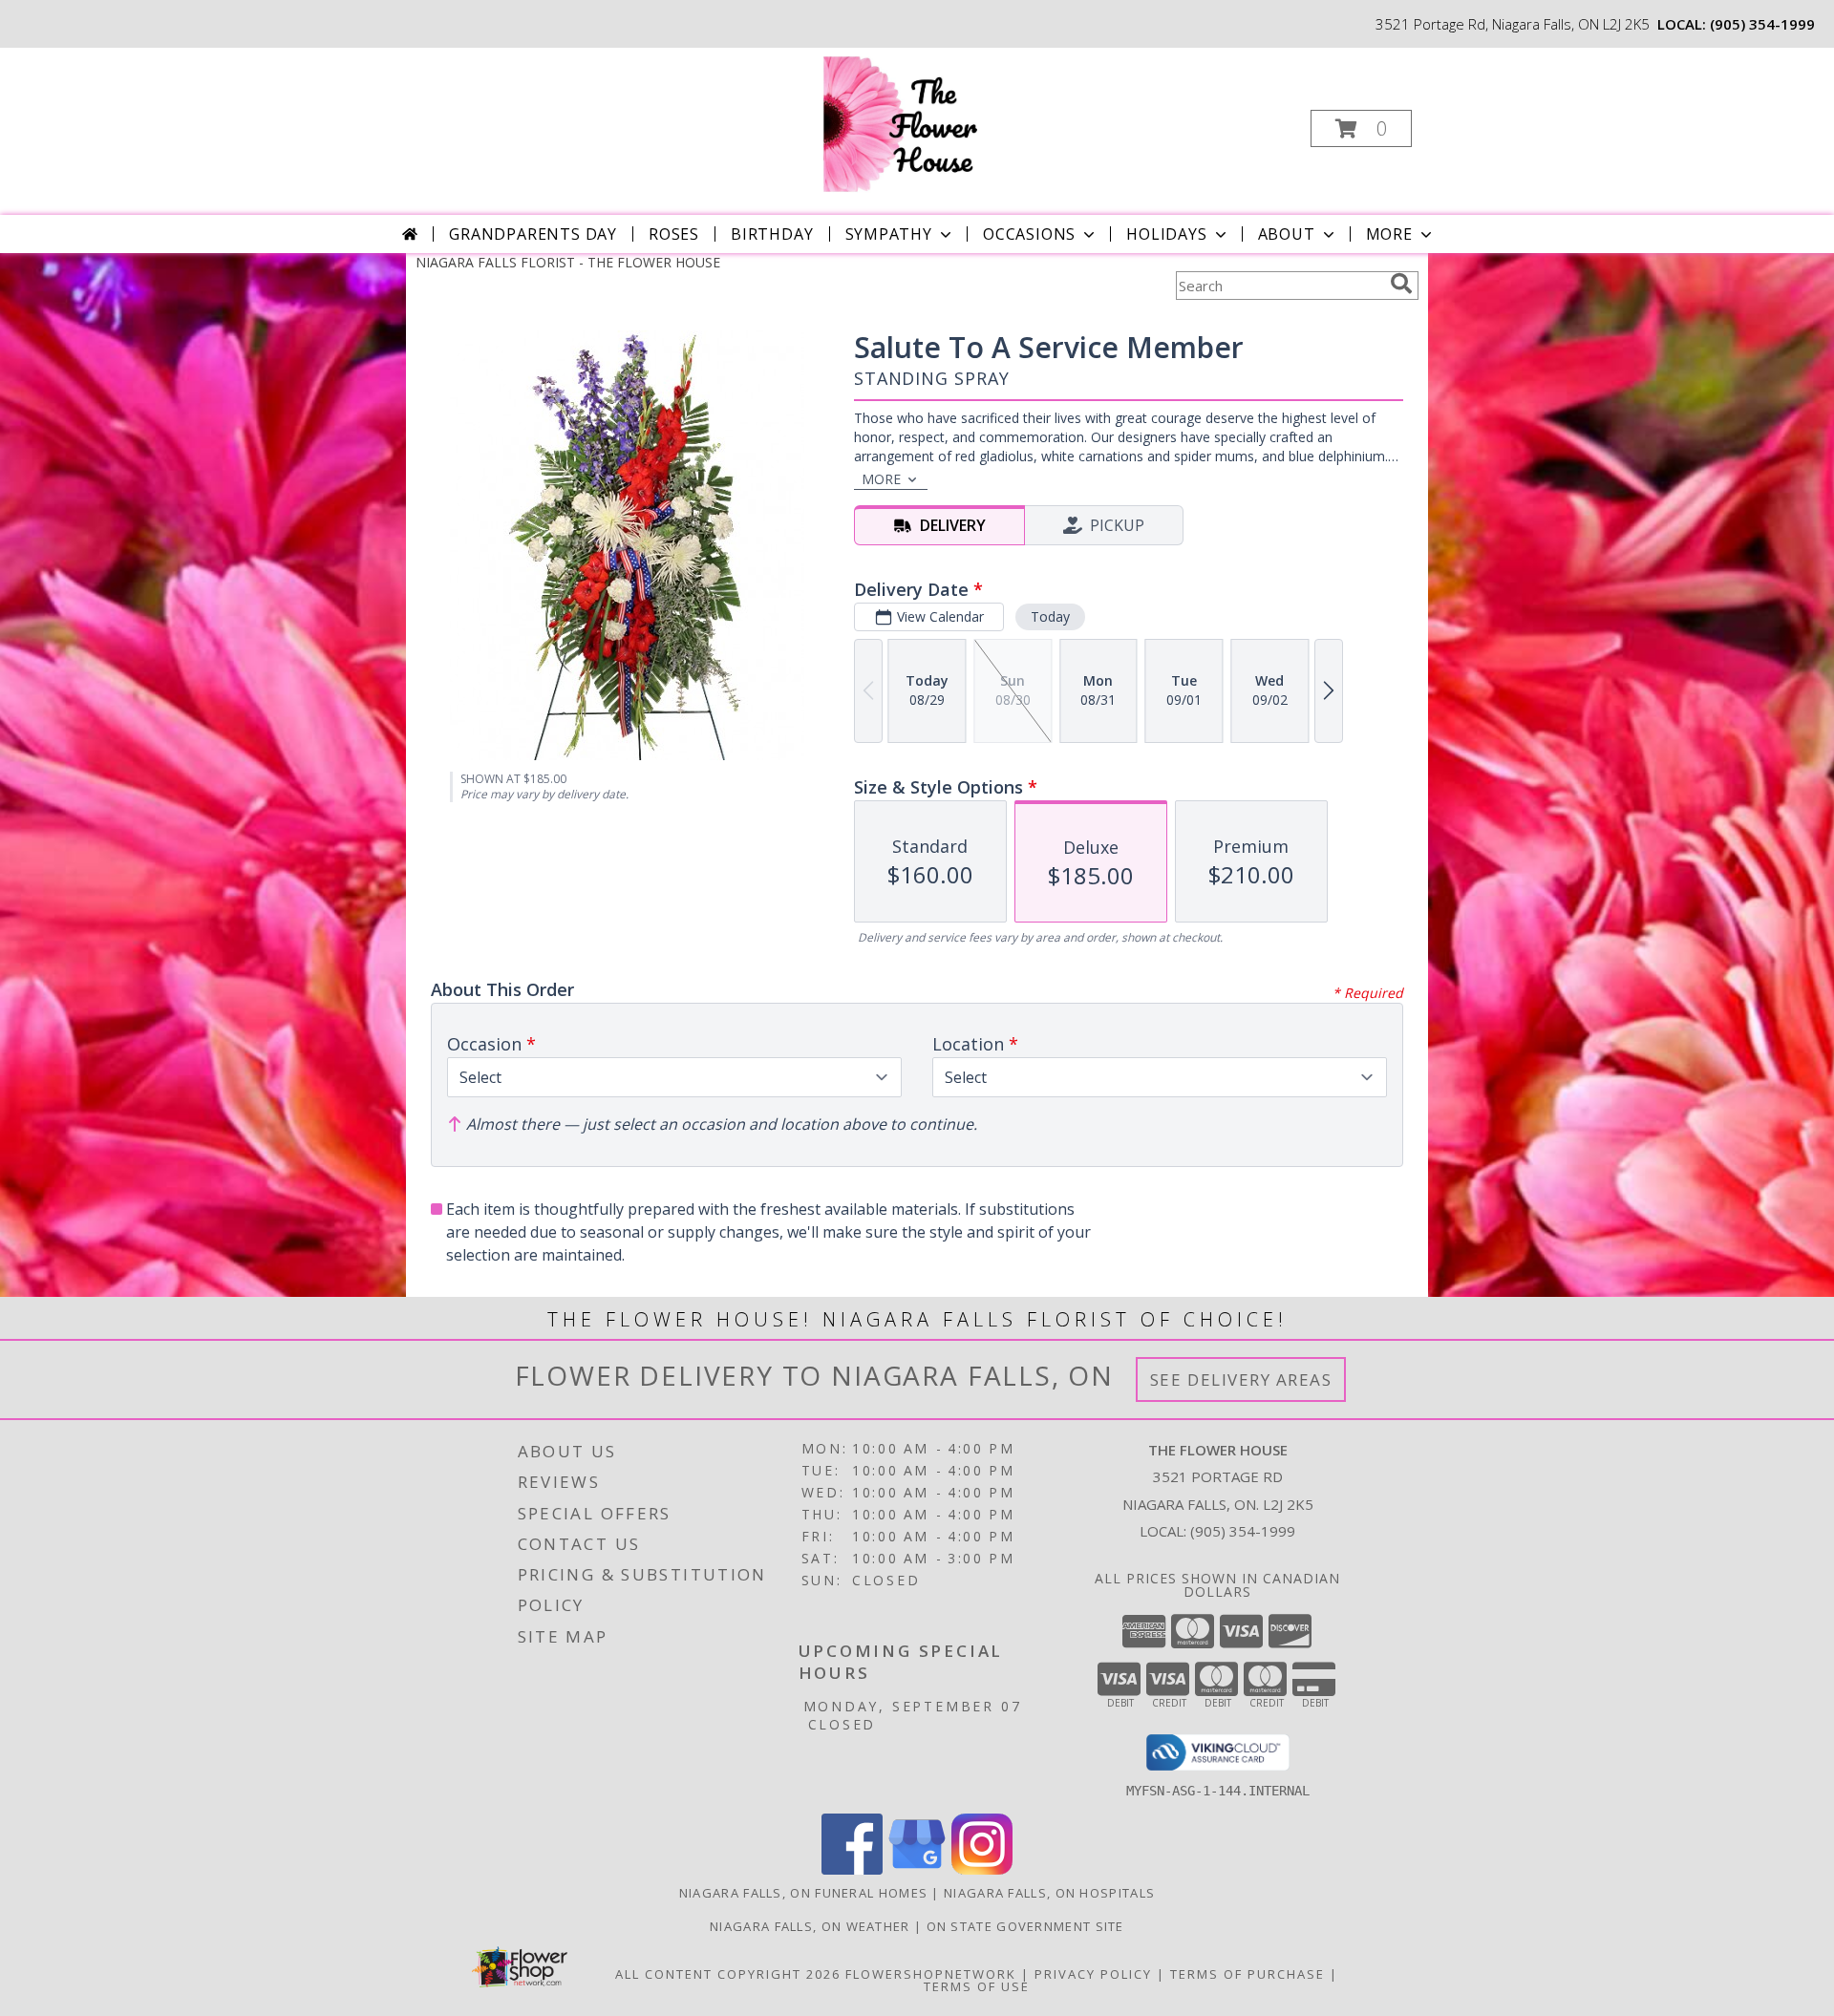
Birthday (772, 234)
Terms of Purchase (1248, 1974)
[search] (1401, 284)
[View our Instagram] (982, 1869)
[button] (1361, 128)
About (1287, 234)
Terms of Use (977, 1986)
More (1389, 234)
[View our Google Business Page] (917, 1869)
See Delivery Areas (1241, 1379)
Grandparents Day (533, 234)
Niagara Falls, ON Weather (810, 1926)
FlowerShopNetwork (931, 1974)
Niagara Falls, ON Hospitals (1049, 1893)
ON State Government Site (1025, 1926)
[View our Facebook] (852, 1869)
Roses (674, 234)
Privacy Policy (1093, 1974)
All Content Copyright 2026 (728, 1974)
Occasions (1029, 234)
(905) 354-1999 (1762, 24)
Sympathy (889, 234)
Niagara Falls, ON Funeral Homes (803, 1893)
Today (1050, 616)
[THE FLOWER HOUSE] (915, 123)
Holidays (1166, 234)
